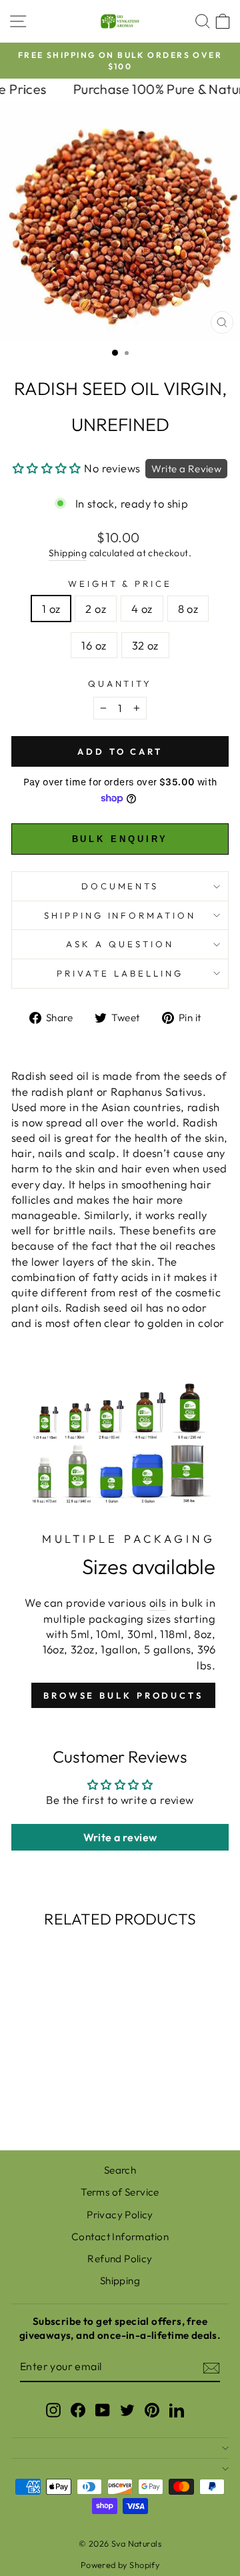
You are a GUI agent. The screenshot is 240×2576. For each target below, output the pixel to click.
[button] (47, 468)
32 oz (145, 645)
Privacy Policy (120, 2215)
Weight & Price (120, 584)
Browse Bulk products (123, 1695)
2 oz (96, 609)
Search (120, 2170)
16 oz (94, 645)
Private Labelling (120, 973)
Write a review (120, 1837)
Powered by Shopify (120, 2565)
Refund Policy (120, 2259)
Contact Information (120, 2237)
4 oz (142, 609)
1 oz (51, 609)
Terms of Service (120, 2192)
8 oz (188, 609)
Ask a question (120, 944)
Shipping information (120, 915)
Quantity (120, 683)
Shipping (68, 553)
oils (158, 1602)
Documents (120, 886)
